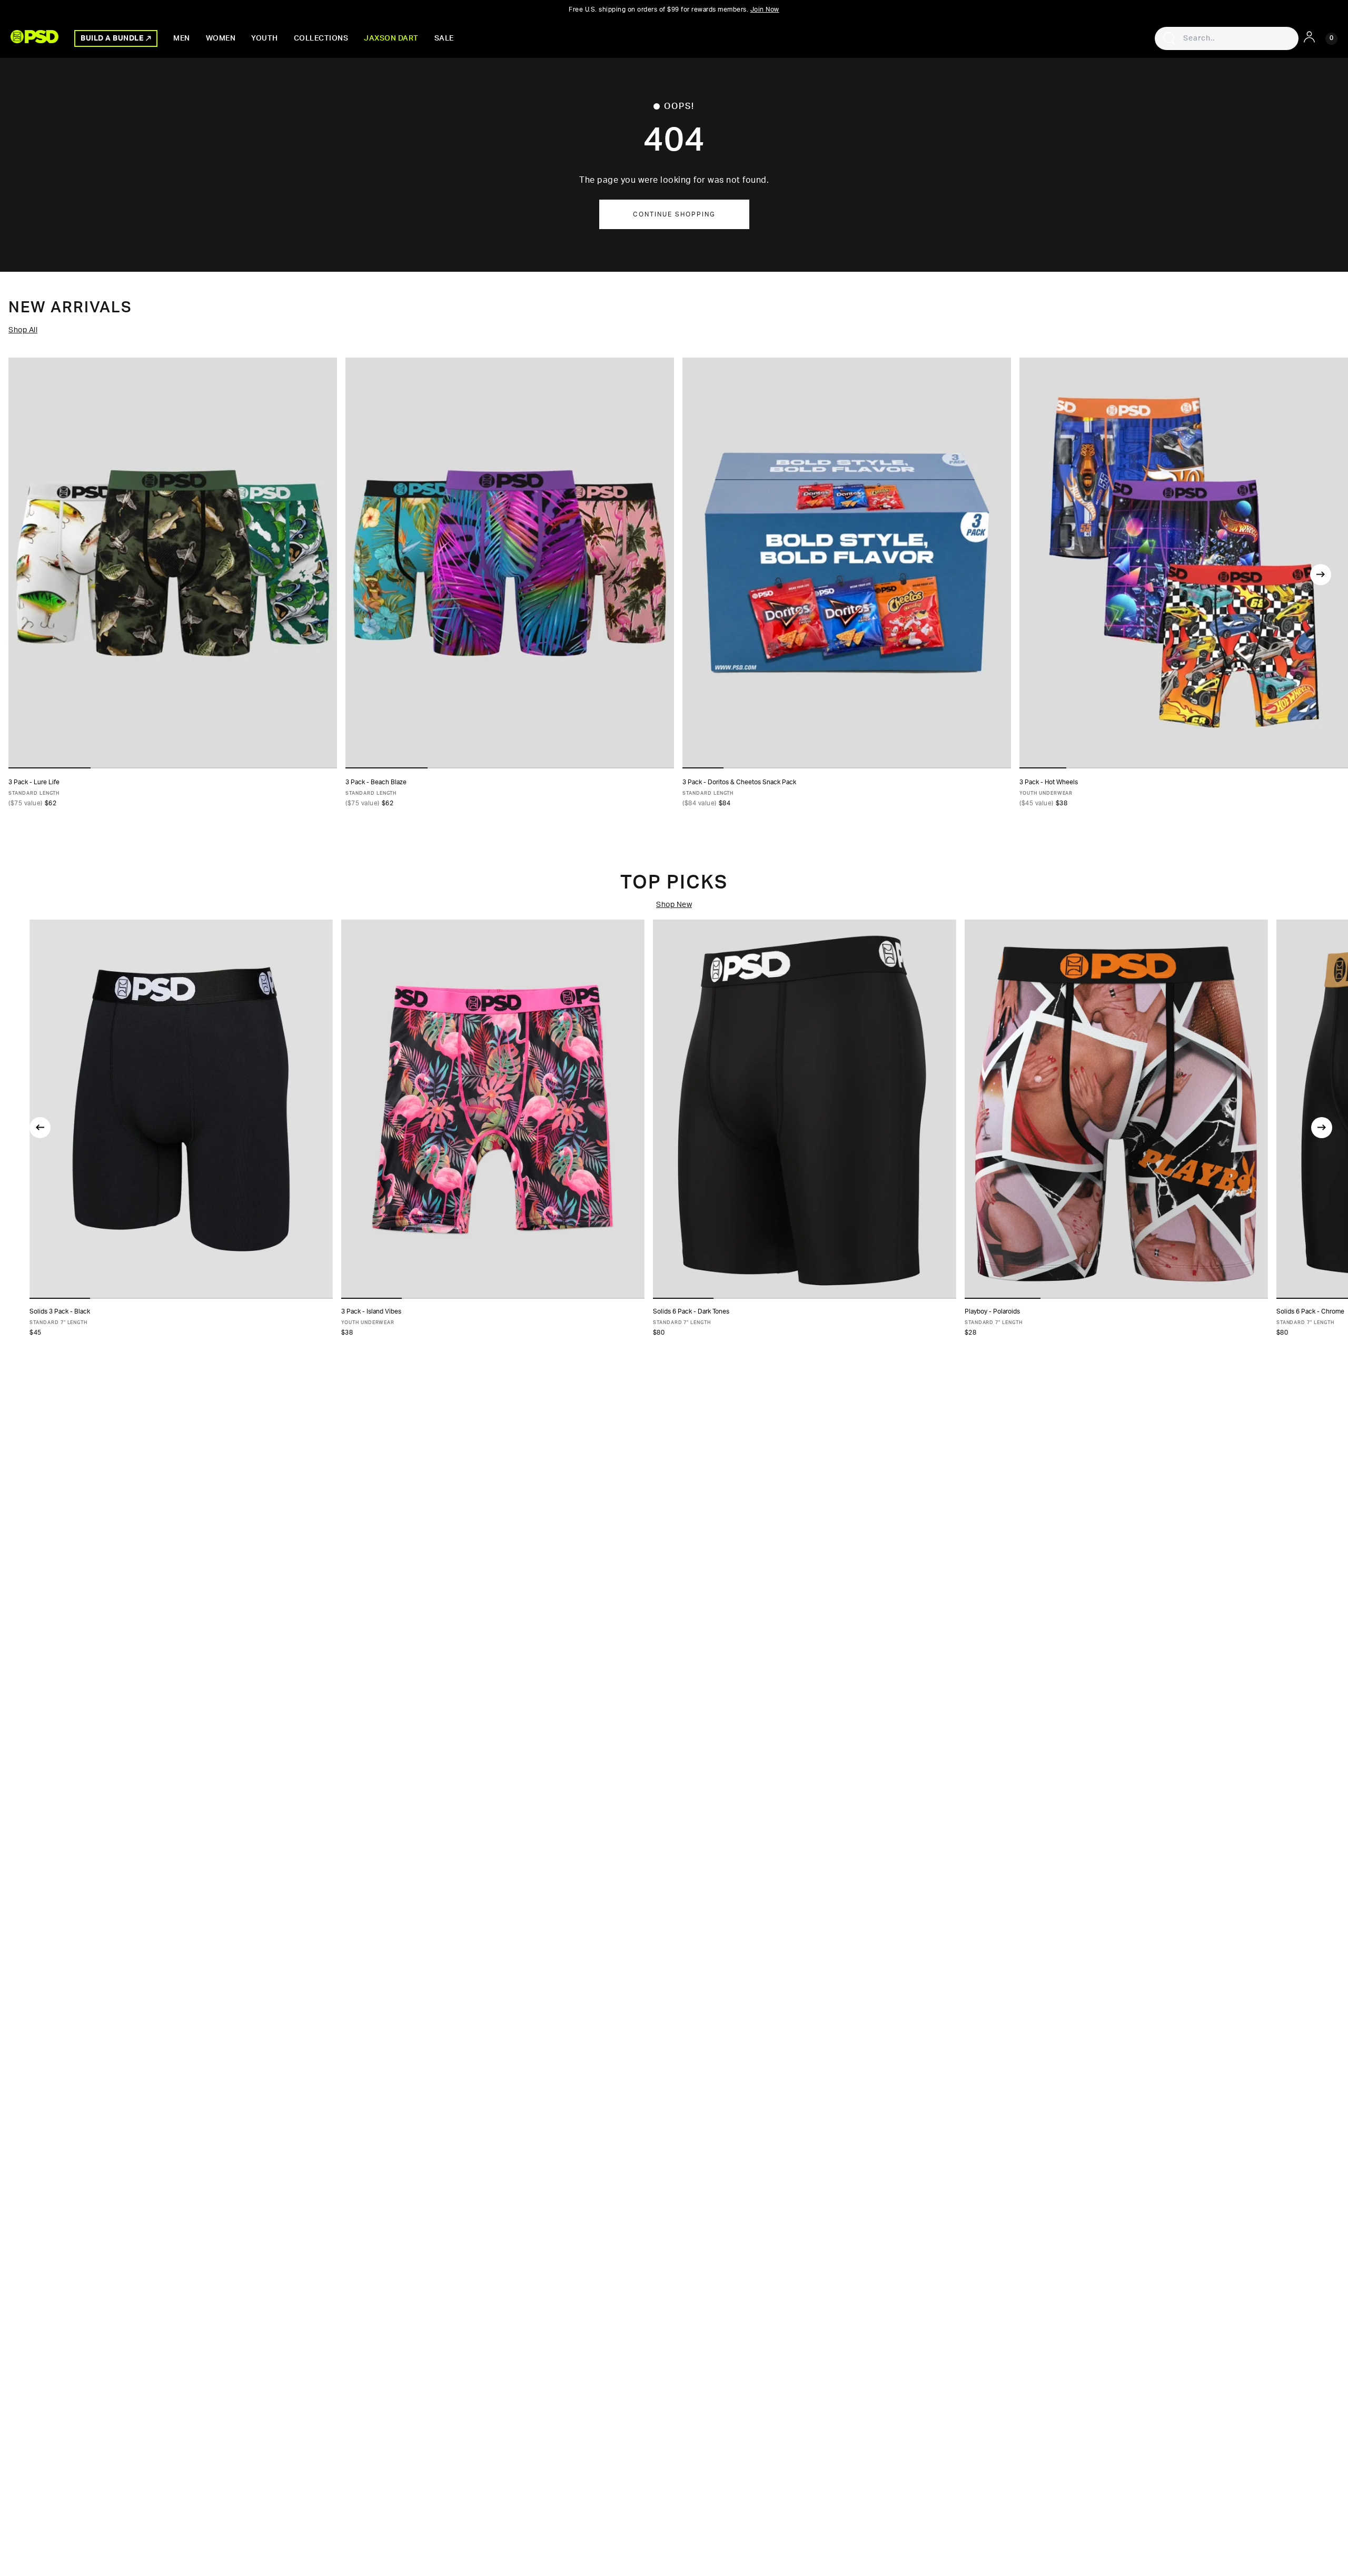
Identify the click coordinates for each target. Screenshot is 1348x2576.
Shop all (23, 330)
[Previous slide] (40, 1128)
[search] (1169, 38)
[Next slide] (1321, 575)
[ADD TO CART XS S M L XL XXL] (181, 1109)
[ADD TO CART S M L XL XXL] (1116, 1109)
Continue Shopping (674, 214)
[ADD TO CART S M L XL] (493, 1109)
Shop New (674, 905)
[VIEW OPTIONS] (847, 563)
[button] (60, 1298)
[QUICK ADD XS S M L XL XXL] (173, 563)
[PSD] (34, 37)
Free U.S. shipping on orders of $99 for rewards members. (674, 9)
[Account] (1309, 37)
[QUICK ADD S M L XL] (1184, 563)
